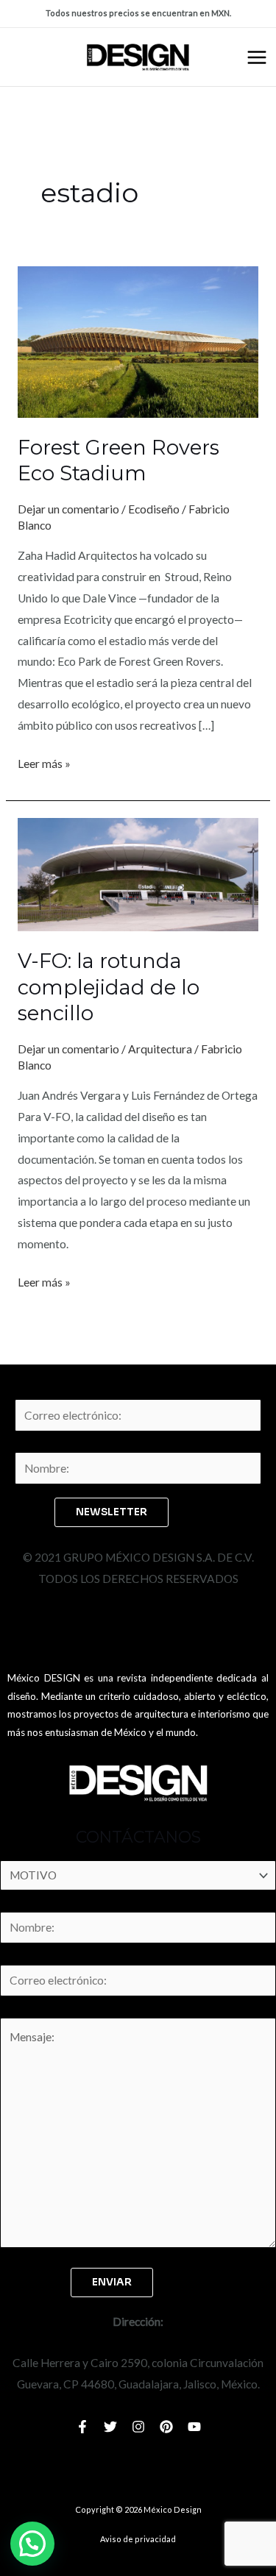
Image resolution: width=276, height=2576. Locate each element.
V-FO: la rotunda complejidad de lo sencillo (109, 987)
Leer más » (44, 762)
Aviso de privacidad (138, 2539)
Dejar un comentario (68, 509)
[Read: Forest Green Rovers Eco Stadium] (138, 341)
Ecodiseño (154, 509)
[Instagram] (138, 2427)
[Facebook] (82, 2427)
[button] (32, 2544)
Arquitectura (160, 1049)
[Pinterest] (166, 2427)
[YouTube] (194, 2427)
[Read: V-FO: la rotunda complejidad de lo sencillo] (138, 873)
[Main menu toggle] (257, 57)
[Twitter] (110, 2427)
